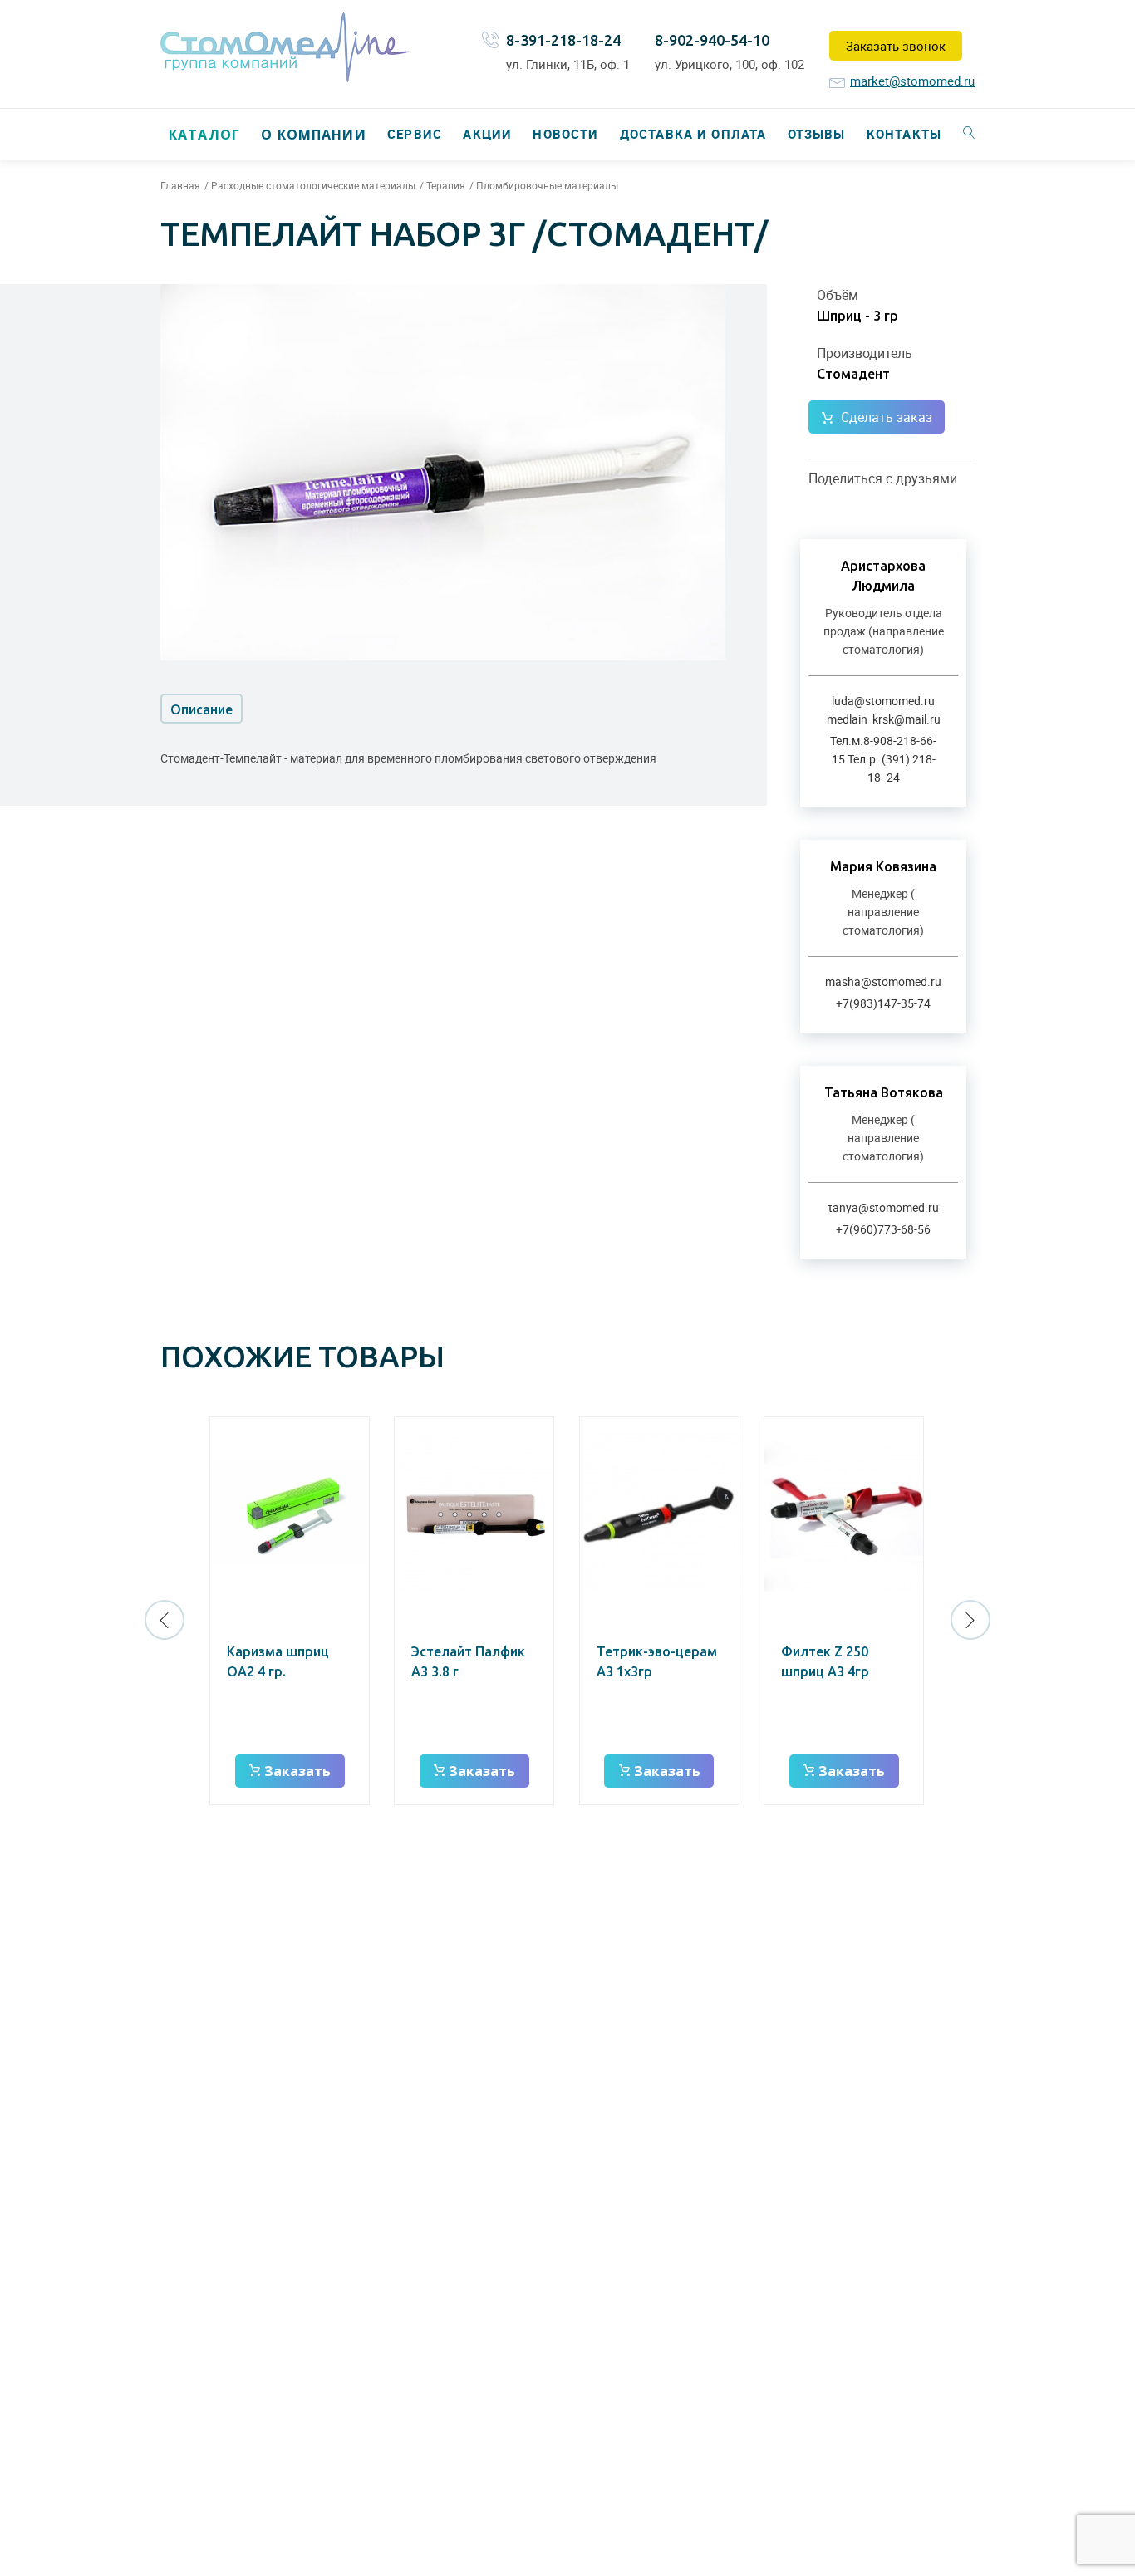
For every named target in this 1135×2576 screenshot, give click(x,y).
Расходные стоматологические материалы (313, 185)
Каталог (204, 135)
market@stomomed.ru (912, 81)
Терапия (446, 185)
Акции (487, 134)
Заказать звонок (896, 46)
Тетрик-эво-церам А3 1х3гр (657, 1661)
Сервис (415, 134)
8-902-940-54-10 (712, 40)
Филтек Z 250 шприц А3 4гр (825, 1661)
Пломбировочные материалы (547, 185)
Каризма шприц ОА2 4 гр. (278, 1661)
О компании (313, 135)
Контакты (904, 134)
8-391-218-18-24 (563, 40)
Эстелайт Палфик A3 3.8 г (468, 1661)
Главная (180, 185)
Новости (565, 134)
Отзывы (817, 134)
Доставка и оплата (693, 134)
